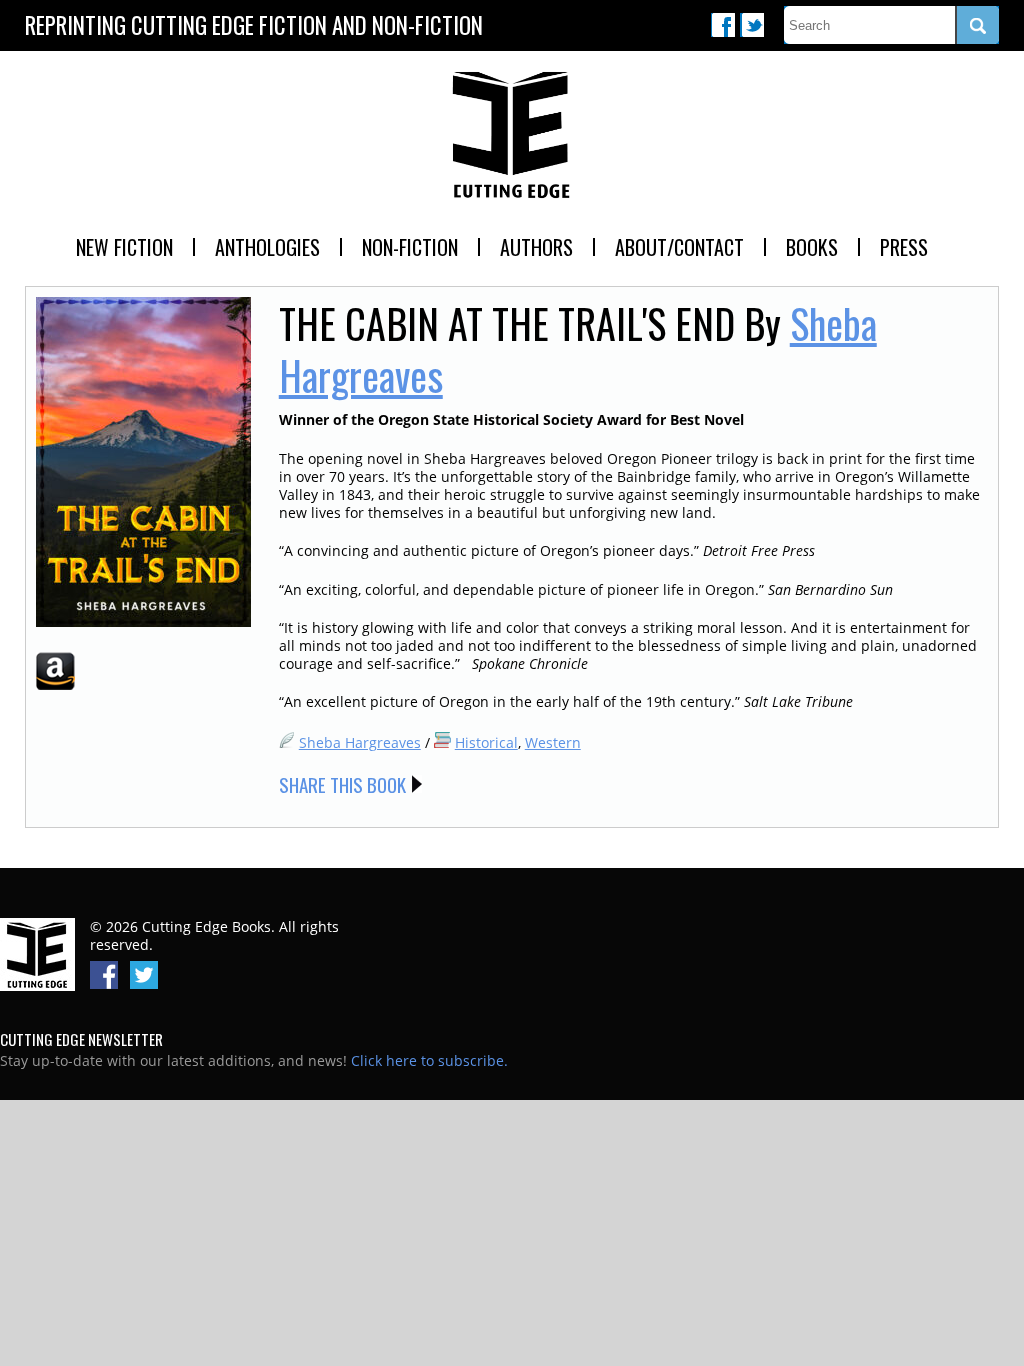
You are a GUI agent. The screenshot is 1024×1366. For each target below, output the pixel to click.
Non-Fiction (410, 247)
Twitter (752, 25)
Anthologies (267, 247)
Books (812, 247)
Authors (536, 247)
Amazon (55, 671)
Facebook (723, 25)
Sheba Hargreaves (360, 742)
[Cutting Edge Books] (512, 136)
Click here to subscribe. (429, 1060)
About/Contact (679, 247)
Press (904, 247)
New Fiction (124, 247)
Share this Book (342, 784)
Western (553, 742)
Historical (486, 742)
